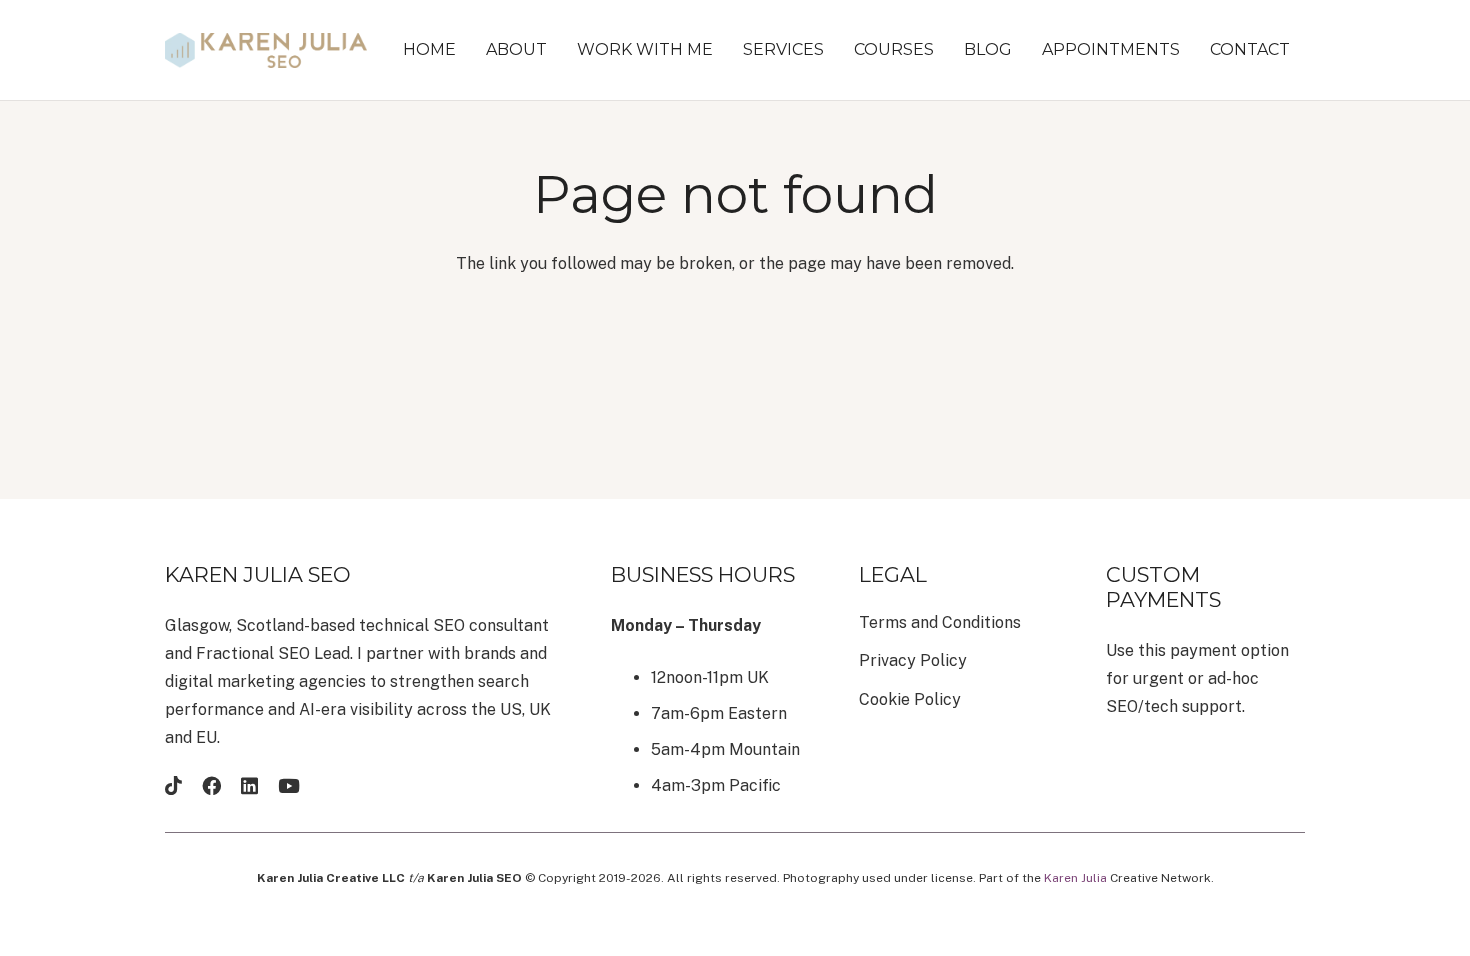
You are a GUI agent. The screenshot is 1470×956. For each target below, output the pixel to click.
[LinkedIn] (249, 785)
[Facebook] (211, 785)
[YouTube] (289, 785)
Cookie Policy (910, 699)
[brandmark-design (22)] (266, 50)
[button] (723, 50)
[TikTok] (173, 785)
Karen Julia (1075, 878)
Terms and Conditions (940, 622)
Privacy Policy (913, 660)
